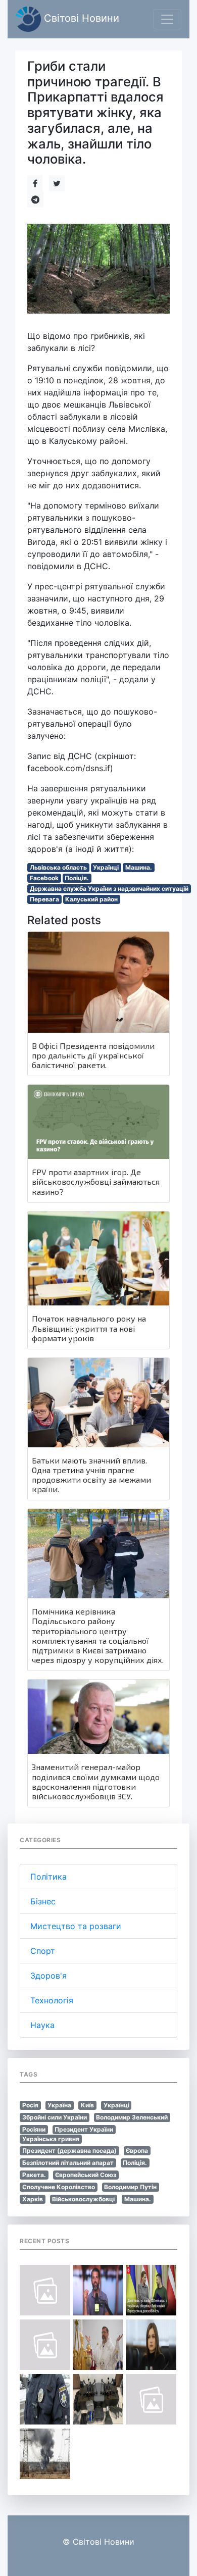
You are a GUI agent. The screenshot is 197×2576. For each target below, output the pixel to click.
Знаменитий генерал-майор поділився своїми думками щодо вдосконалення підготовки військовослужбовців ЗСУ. (96, 1781)
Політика (48, 1877)
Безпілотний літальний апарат (68, 2163)
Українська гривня (51, 2139)
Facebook (44, 878)
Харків (33, 2199)
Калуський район (91, 899)
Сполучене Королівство (59, 2187)
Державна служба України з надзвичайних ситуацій (109, 889)
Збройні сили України (55, 2117)
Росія (30, 2105)
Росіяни (34, 2129)
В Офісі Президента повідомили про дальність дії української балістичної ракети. (93, 1055)
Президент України (84, 2129)
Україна (59, 2105)
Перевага (44, 899)
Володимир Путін (130, 2187)
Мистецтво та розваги (76, 1926)
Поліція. (77, 878)
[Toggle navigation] (167, 19)
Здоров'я (48, 1976)
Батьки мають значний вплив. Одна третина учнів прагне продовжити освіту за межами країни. (91, 1475)
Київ (87, 2105)
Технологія (52, 2000)
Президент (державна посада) (69, 2151)
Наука (42, 2025)
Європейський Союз (86, 2175)
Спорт (43, 1951)
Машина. (139, 867)
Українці (106, 867)
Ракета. (34, 2175)
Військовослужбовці (83, 2199)
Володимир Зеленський (132, 2117)
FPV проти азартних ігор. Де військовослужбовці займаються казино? (96, 1181)
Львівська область (58, 867)
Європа (137, 2151)
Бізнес (43, 1901)
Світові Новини (80, 18)
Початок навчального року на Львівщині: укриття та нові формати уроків (89, 1328)
